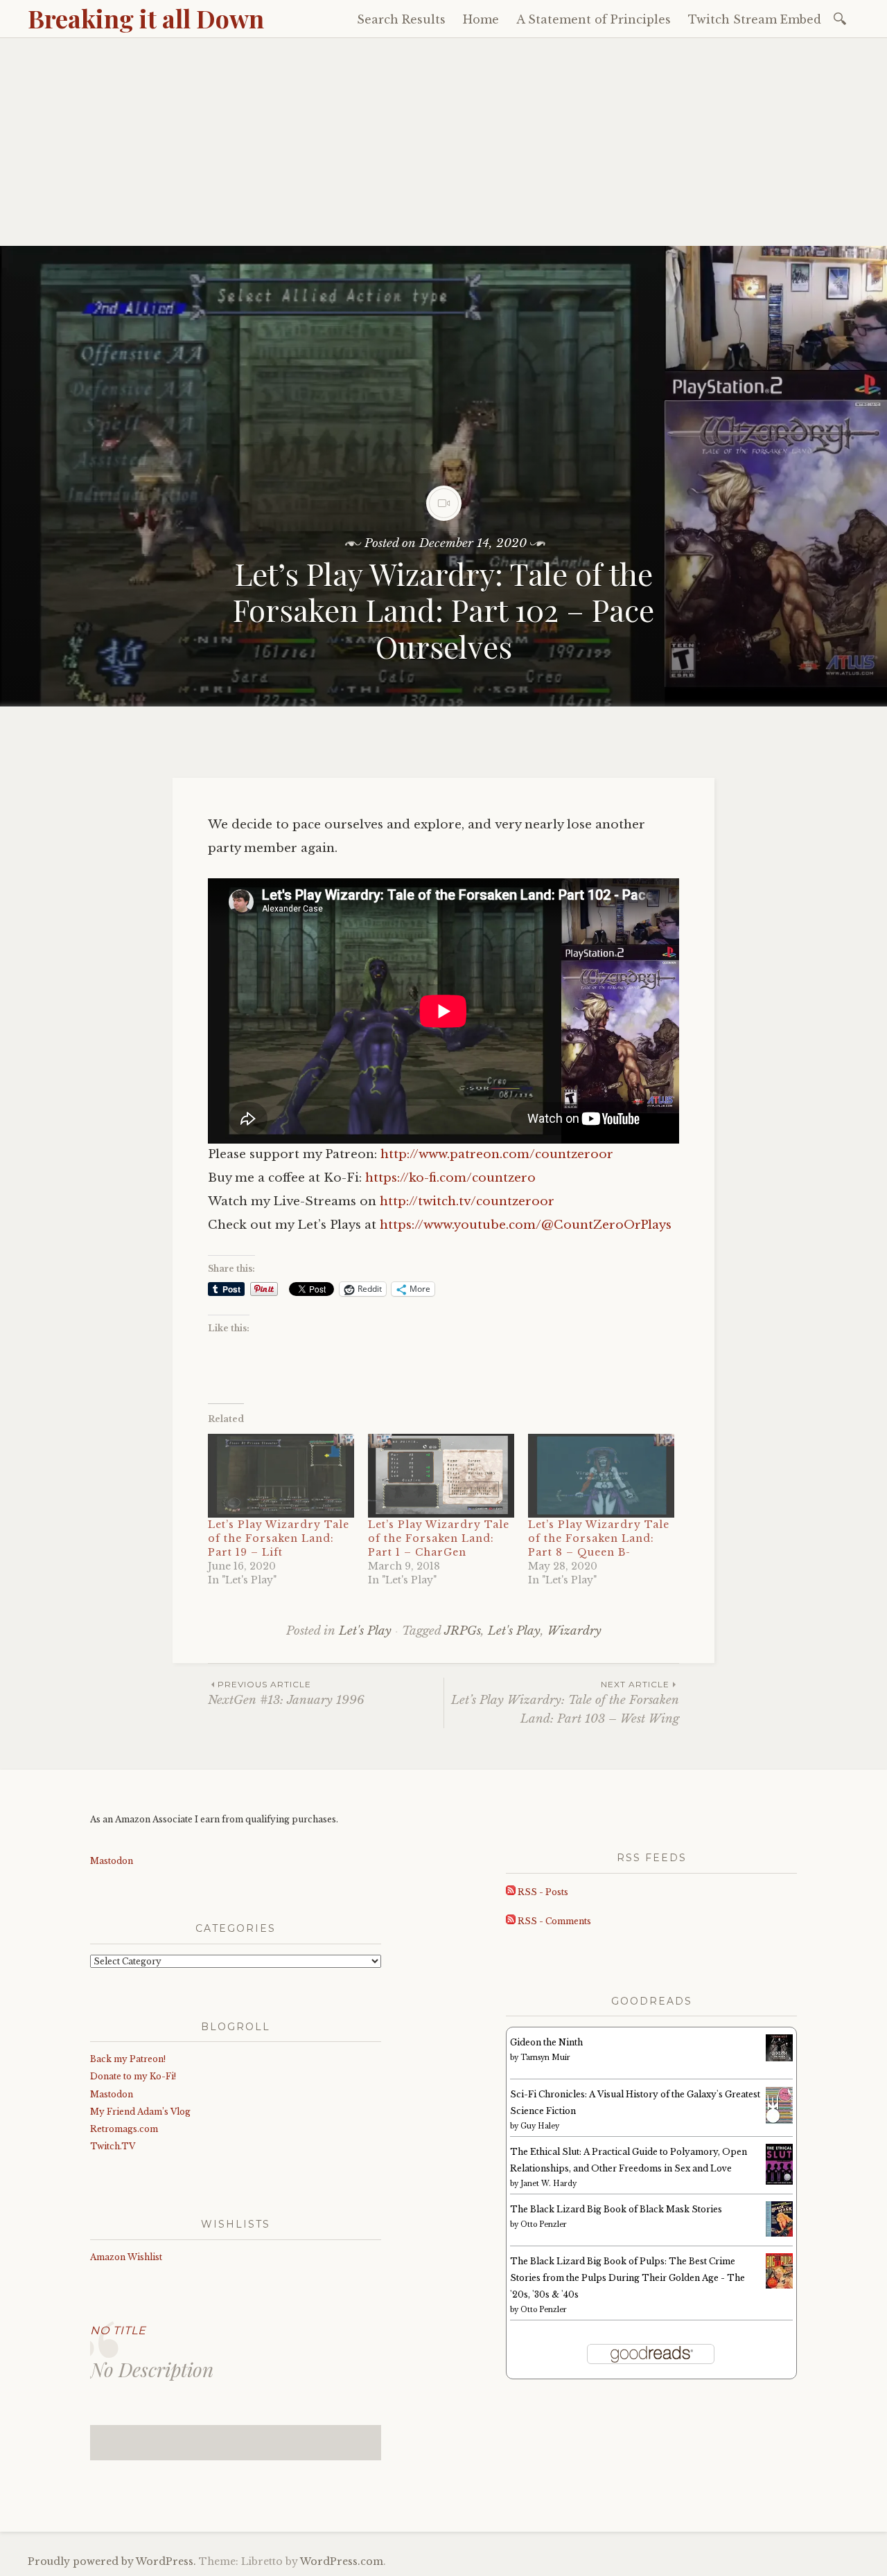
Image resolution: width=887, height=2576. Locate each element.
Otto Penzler (544, 2224)
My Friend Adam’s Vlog (140, 2112)
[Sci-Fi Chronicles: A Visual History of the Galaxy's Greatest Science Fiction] (779, 2121)
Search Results (401, 19)
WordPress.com (342, 2561)
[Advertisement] (443, 142)
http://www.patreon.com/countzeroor (497, 1154)
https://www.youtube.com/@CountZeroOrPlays (526, 1225)
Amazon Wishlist (126, 2257)
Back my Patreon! (128, 2059)
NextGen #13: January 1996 (286, 1693)
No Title (118, 2330)
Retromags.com (124, 2129)
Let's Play (365, 1631)
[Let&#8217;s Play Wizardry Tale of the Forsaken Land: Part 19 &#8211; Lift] (281, 1476)
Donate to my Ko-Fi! (133, 2076)
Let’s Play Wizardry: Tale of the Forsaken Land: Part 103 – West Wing (565, 1703)
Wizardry (574, 1631)
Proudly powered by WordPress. (112, 2561)
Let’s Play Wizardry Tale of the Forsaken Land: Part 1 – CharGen (439, 1538)
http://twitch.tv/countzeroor (467, 1201)
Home (481, 19)
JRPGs (463, 1631)
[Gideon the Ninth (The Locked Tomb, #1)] (779, 2058)
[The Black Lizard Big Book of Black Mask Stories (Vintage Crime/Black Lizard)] (779, 2233)
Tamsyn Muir (545, 2058)
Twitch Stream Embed (755, 19)
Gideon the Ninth (546, 2042)
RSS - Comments (553, 1921)
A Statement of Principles (594, 19)
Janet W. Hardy (548, 2184)
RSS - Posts (542, 1892)
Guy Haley (540, 2126)
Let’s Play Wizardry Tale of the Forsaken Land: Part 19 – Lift (279, 1538)
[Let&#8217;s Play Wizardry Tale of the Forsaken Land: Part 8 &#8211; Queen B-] (601, 1476)
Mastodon (112, 1861)
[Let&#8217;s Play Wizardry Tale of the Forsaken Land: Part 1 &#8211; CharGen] (441, 1476)
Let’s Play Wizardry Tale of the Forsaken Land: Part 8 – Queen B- (599, 1538)
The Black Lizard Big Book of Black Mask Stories (616, 2209)
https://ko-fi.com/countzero (450, 1178)
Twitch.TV (113, 2146)
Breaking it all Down (146, 18)
